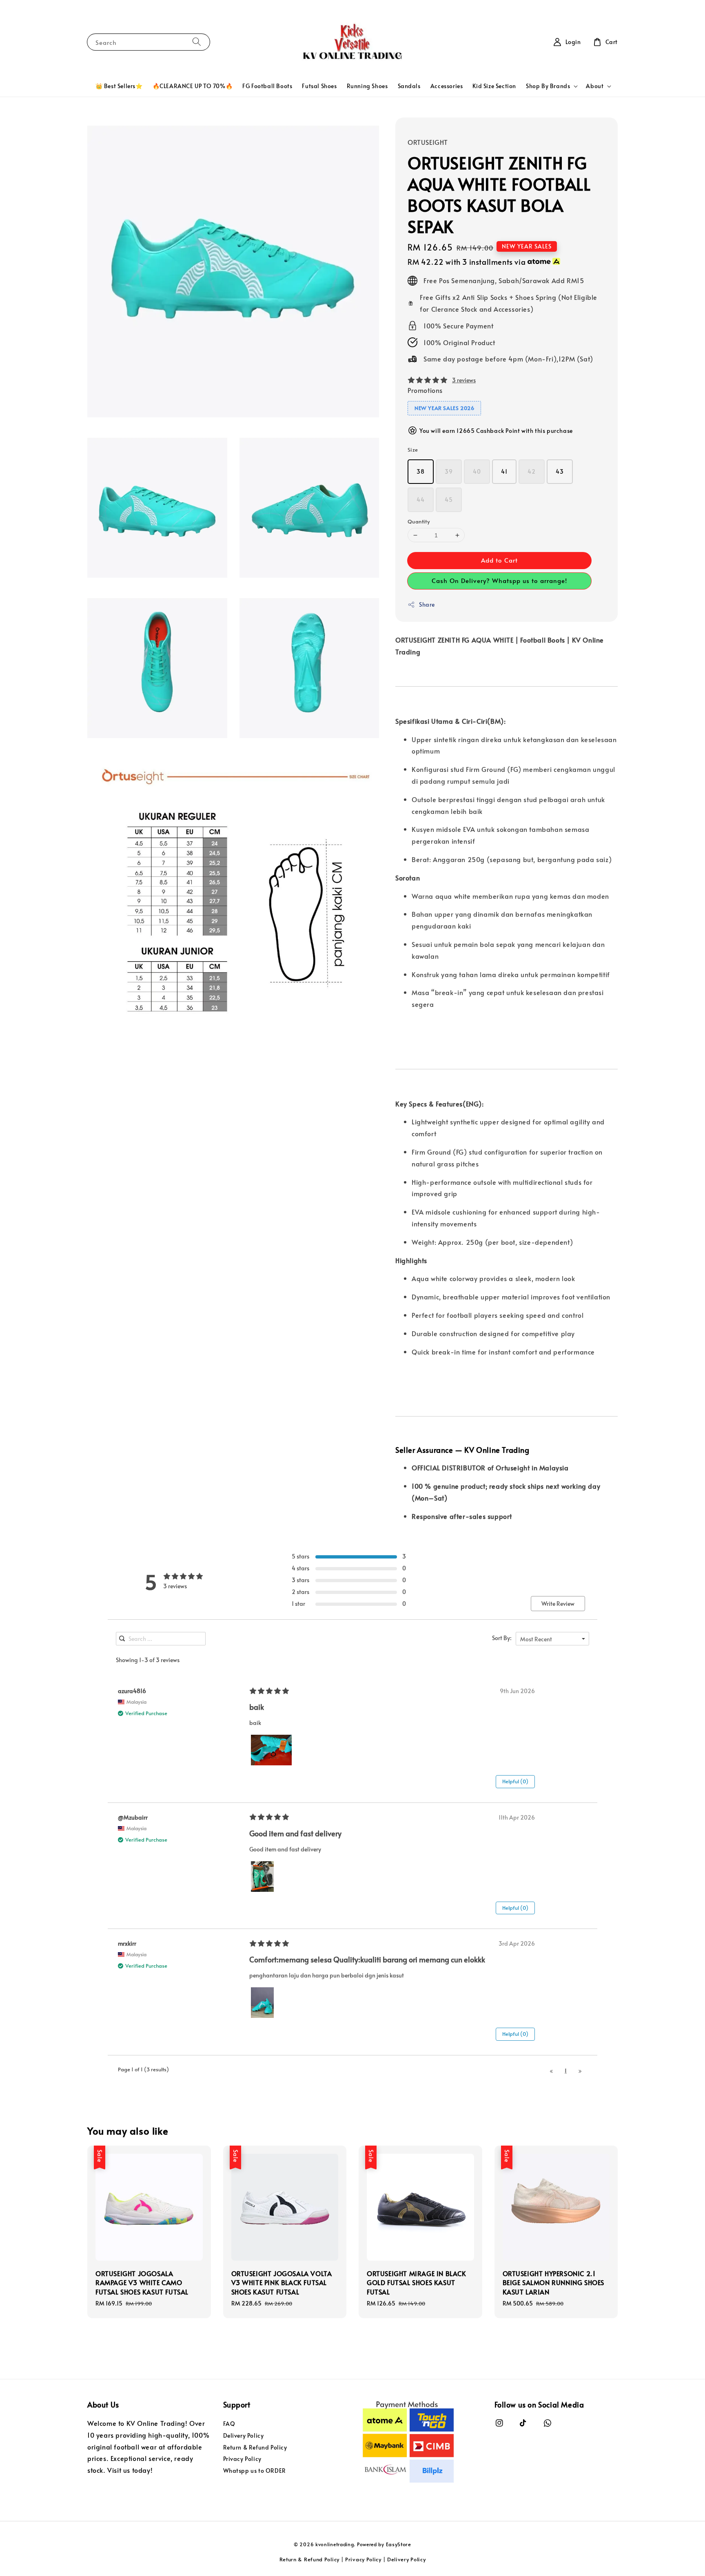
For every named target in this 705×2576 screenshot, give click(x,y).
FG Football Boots (267, 86)
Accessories (447, 86)
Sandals (409, 86)
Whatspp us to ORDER (255, 2471)
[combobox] (552, 1639)
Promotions (425, 390)
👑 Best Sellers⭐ (119, 86)
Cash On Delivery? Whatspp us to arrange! (499, 580)
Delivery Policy (244, 2435)
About (595, 86)
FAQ (229, 2424)
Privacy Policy (242, 2459)
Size (413, 450)
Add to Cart (499, 560)
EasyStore (399, 2544)
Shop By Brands (548, 86)
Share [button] (427, 604)
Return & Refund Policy (255, 2447)
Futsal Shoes (319, 86)
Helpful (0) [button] (515, 1781)
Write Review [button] (558, 1604)
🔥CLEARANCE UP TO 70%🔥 (193, 86)
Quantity (419, 521)
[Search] (197, 42)
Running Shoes (367, 86)
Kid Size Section (494, 86)
